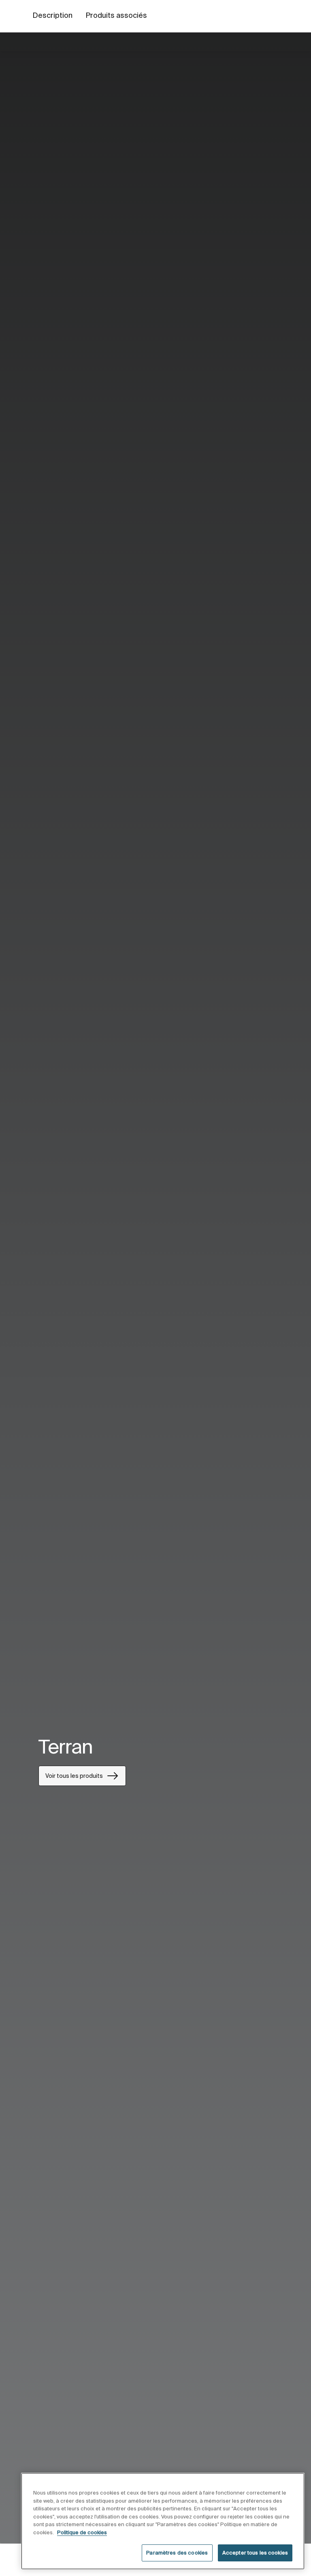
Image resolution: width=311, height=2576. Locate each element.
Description (52, 15)
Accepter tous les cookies (255, 2553)
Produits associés (116, 15)
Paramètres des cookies (177, 2553)
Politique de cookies (82, 2532)
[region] (163, 2521)
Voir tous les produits (74, 1776)
